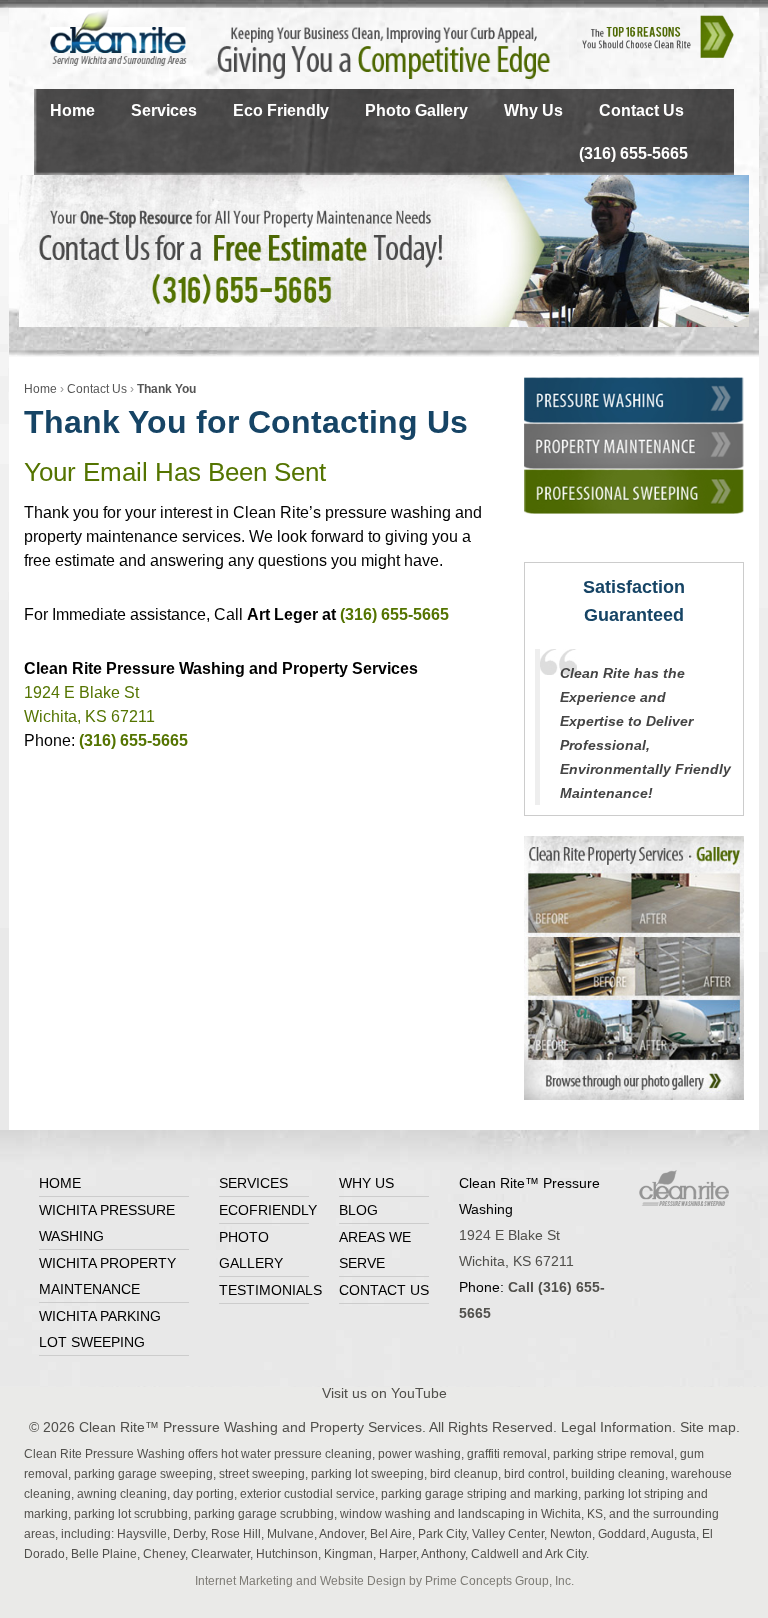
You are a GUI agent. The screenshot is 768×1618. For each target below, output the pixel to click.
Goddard (622, 1534)
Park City (442, 1534)
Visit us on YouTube (384, 1393)
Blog (358, 1210)
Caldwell (495, 1554)
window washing (385, 1514)
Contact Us (641, 110)
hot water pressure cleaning (296, 1454)
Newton (571, 1534)
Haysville (142, 1534)
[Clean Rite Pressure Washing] (110, 37)
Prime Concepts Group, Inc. (499, 1581)
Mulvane (290, 1534)
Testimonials (270, 1290)
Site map (708, 1427)
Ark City (565, 1554)
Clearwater (220, 1554)
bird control (534, 1474)
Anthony (443, 1554)
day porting (203, 1494)
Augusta (673, 1534)
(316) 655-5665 (633, 153)
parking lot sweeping (367, 1474)
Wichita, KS (572, 1514)
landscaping (491, 1514)
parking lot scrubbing (131, 1514)
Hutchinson (287, 1554)
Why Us (533, 110)
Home (72, 110)
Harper (397, 1554)
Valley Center (508, 1534)
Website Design (363, 1581)
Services (164, 110)
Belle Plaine (104, 1554)
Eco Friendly (281, 110)
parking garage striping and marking (479, 1494)
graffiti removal (507, 1454)
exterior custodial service (307, 1494)
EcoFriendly (268, 1210)
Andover (341, 1534)
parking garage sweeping (143, 1474)
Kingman (348, 1554)
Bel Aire (391, 1534)
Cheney (164, 1554)
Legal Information (616, 1427)
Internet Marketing (244, 1581)
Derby (189, 1534)
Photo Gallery (416, 110)
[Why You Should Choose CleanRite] (658, 34)
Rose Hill (236, 1534)
